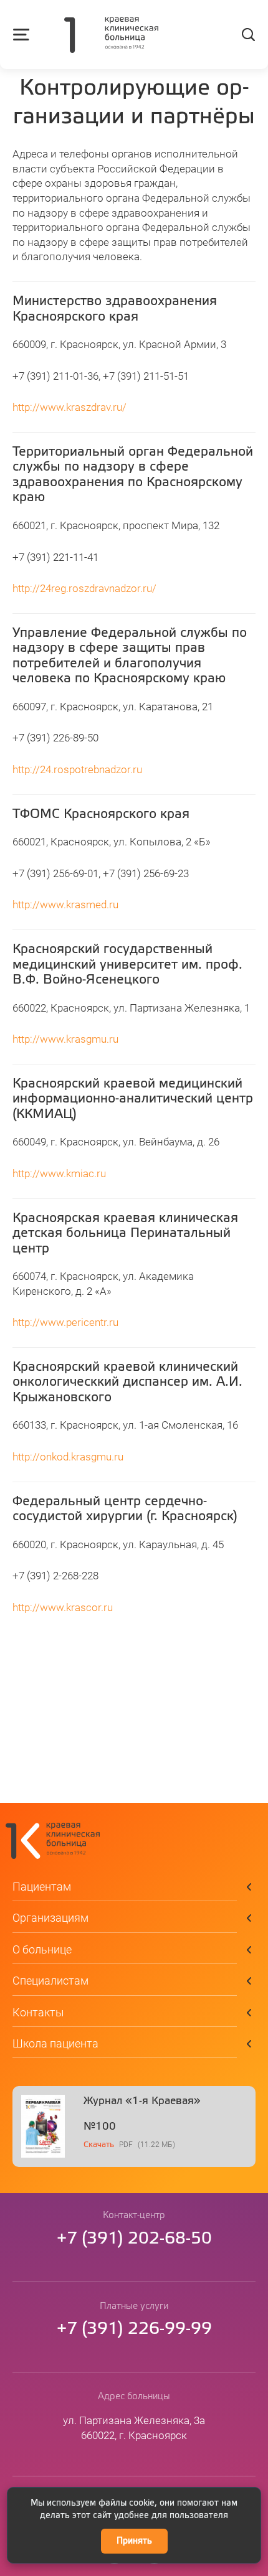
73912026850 (134, 2239)
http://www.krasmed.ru (65, 905)
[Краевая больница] (111, 36)
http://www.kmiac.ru (59, 1174)
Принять (134, 2541)
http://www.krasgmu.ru (65, 1039)
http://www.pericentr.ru (65, 1323)
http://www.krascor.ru (63, 1608)
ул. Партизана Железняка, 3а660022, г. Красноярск (134, 2428)
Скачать (99, 2145)
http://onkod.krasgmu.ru (68, 1457)
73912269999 (134, 2329)
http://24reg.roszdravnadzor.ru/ (84, 589)
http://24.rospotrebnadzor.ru (77, 770)
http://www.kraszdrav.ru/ (69, 407)
